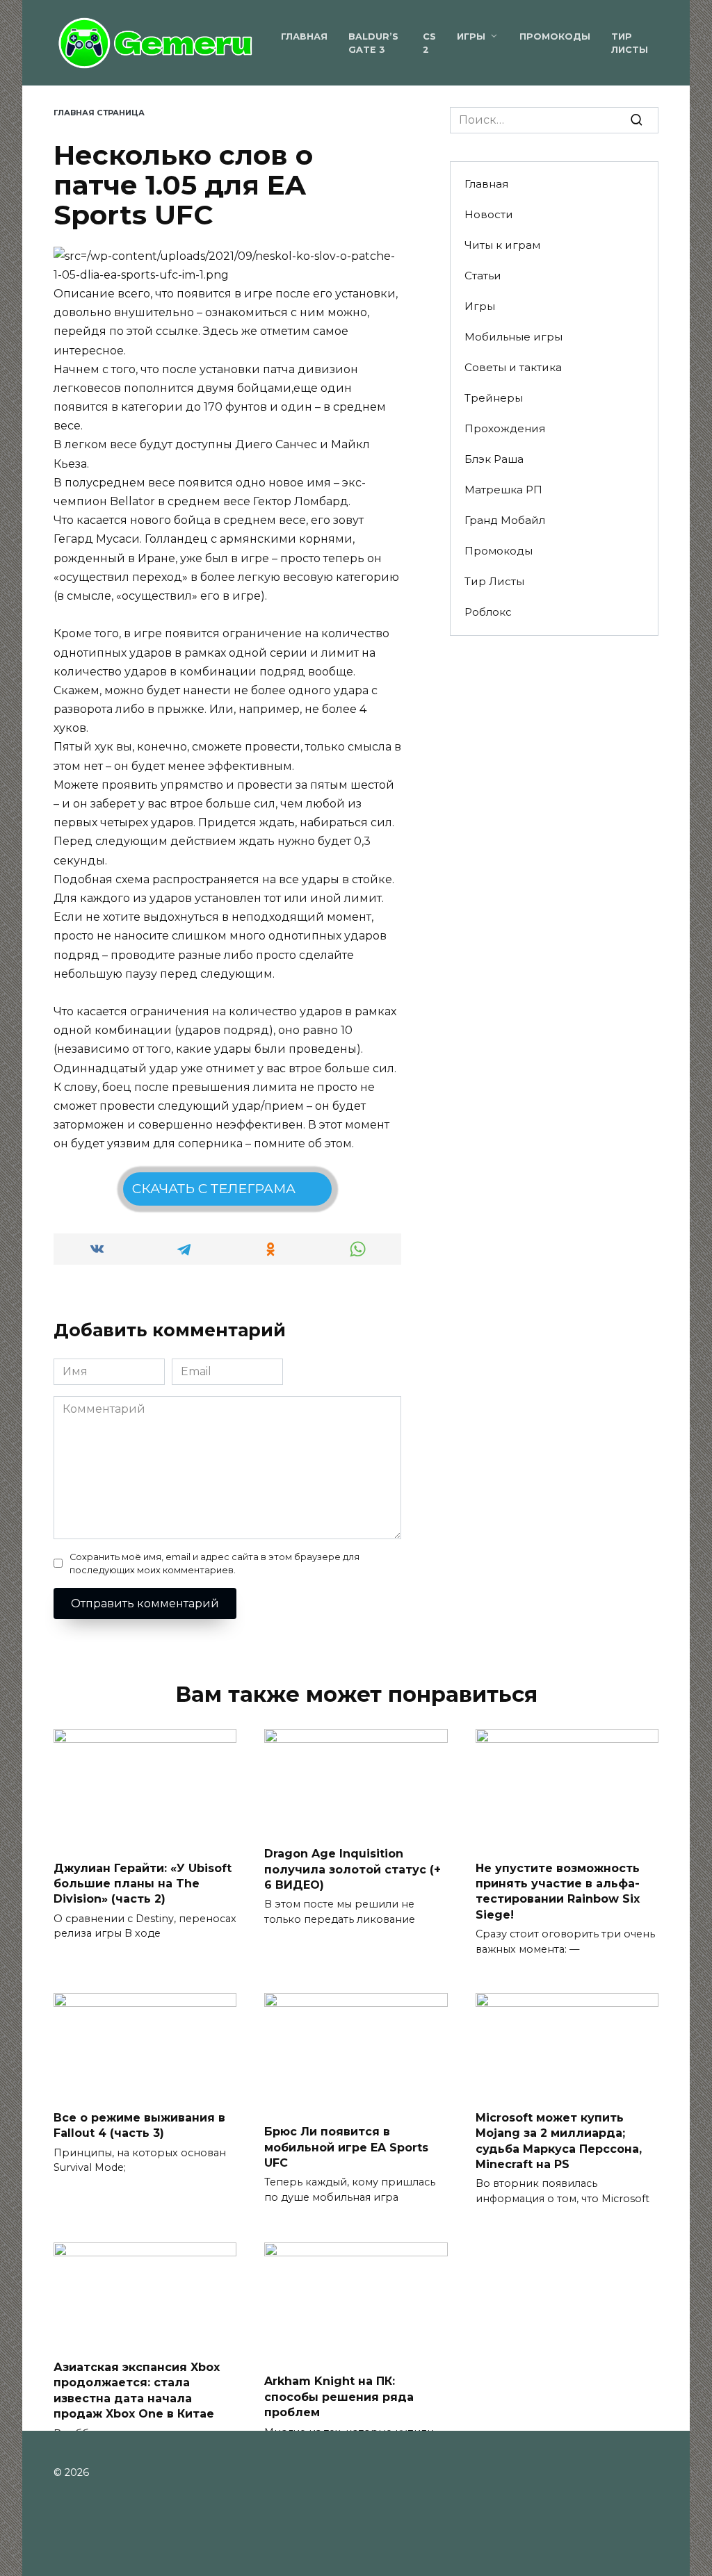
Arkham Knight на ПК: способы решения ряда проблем (339, 2397)
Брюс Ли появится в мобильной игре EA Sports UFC (346, 2147)
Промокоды (555, 36)
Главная (304, 36)
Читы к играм (502, 245)
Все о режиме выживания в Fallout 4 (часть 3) (139, 2125)
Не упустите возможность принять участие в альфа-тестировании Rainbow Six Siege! (558, 1891)
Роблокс (488, 612)
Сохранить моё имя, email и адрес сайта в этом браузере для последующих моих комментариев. (215, 1564)
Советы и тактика (513, 367)
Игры (471, 36)
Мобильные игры (513, 337)
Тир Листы (494, 581)
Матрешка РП (503, 490)
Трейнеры (494, 398)
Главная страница (99, 113)
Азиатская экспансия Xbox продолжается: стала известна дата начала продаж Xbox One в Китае (137, 2390)
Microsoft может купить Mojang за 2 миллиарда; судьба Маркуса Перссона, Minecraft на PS (559, 2140)
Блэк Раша (494, 459)
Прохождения (505, 428)
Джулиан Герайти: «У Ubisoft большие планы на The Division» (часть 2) (143, 1883)
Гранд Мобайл (505, 520)
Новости (489, 214)
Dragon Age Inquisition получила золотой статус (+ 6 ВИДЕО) (353, 1869)
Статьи (483, 276)
